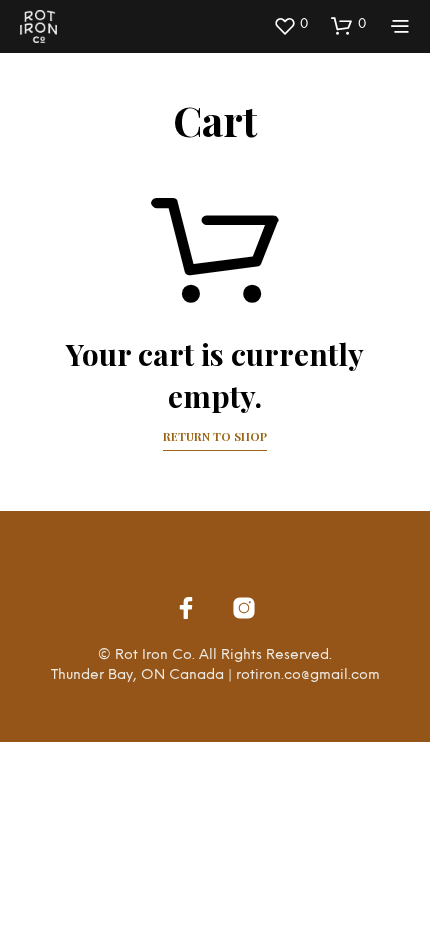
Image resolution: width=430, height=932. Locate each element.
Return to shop (215, 436)
